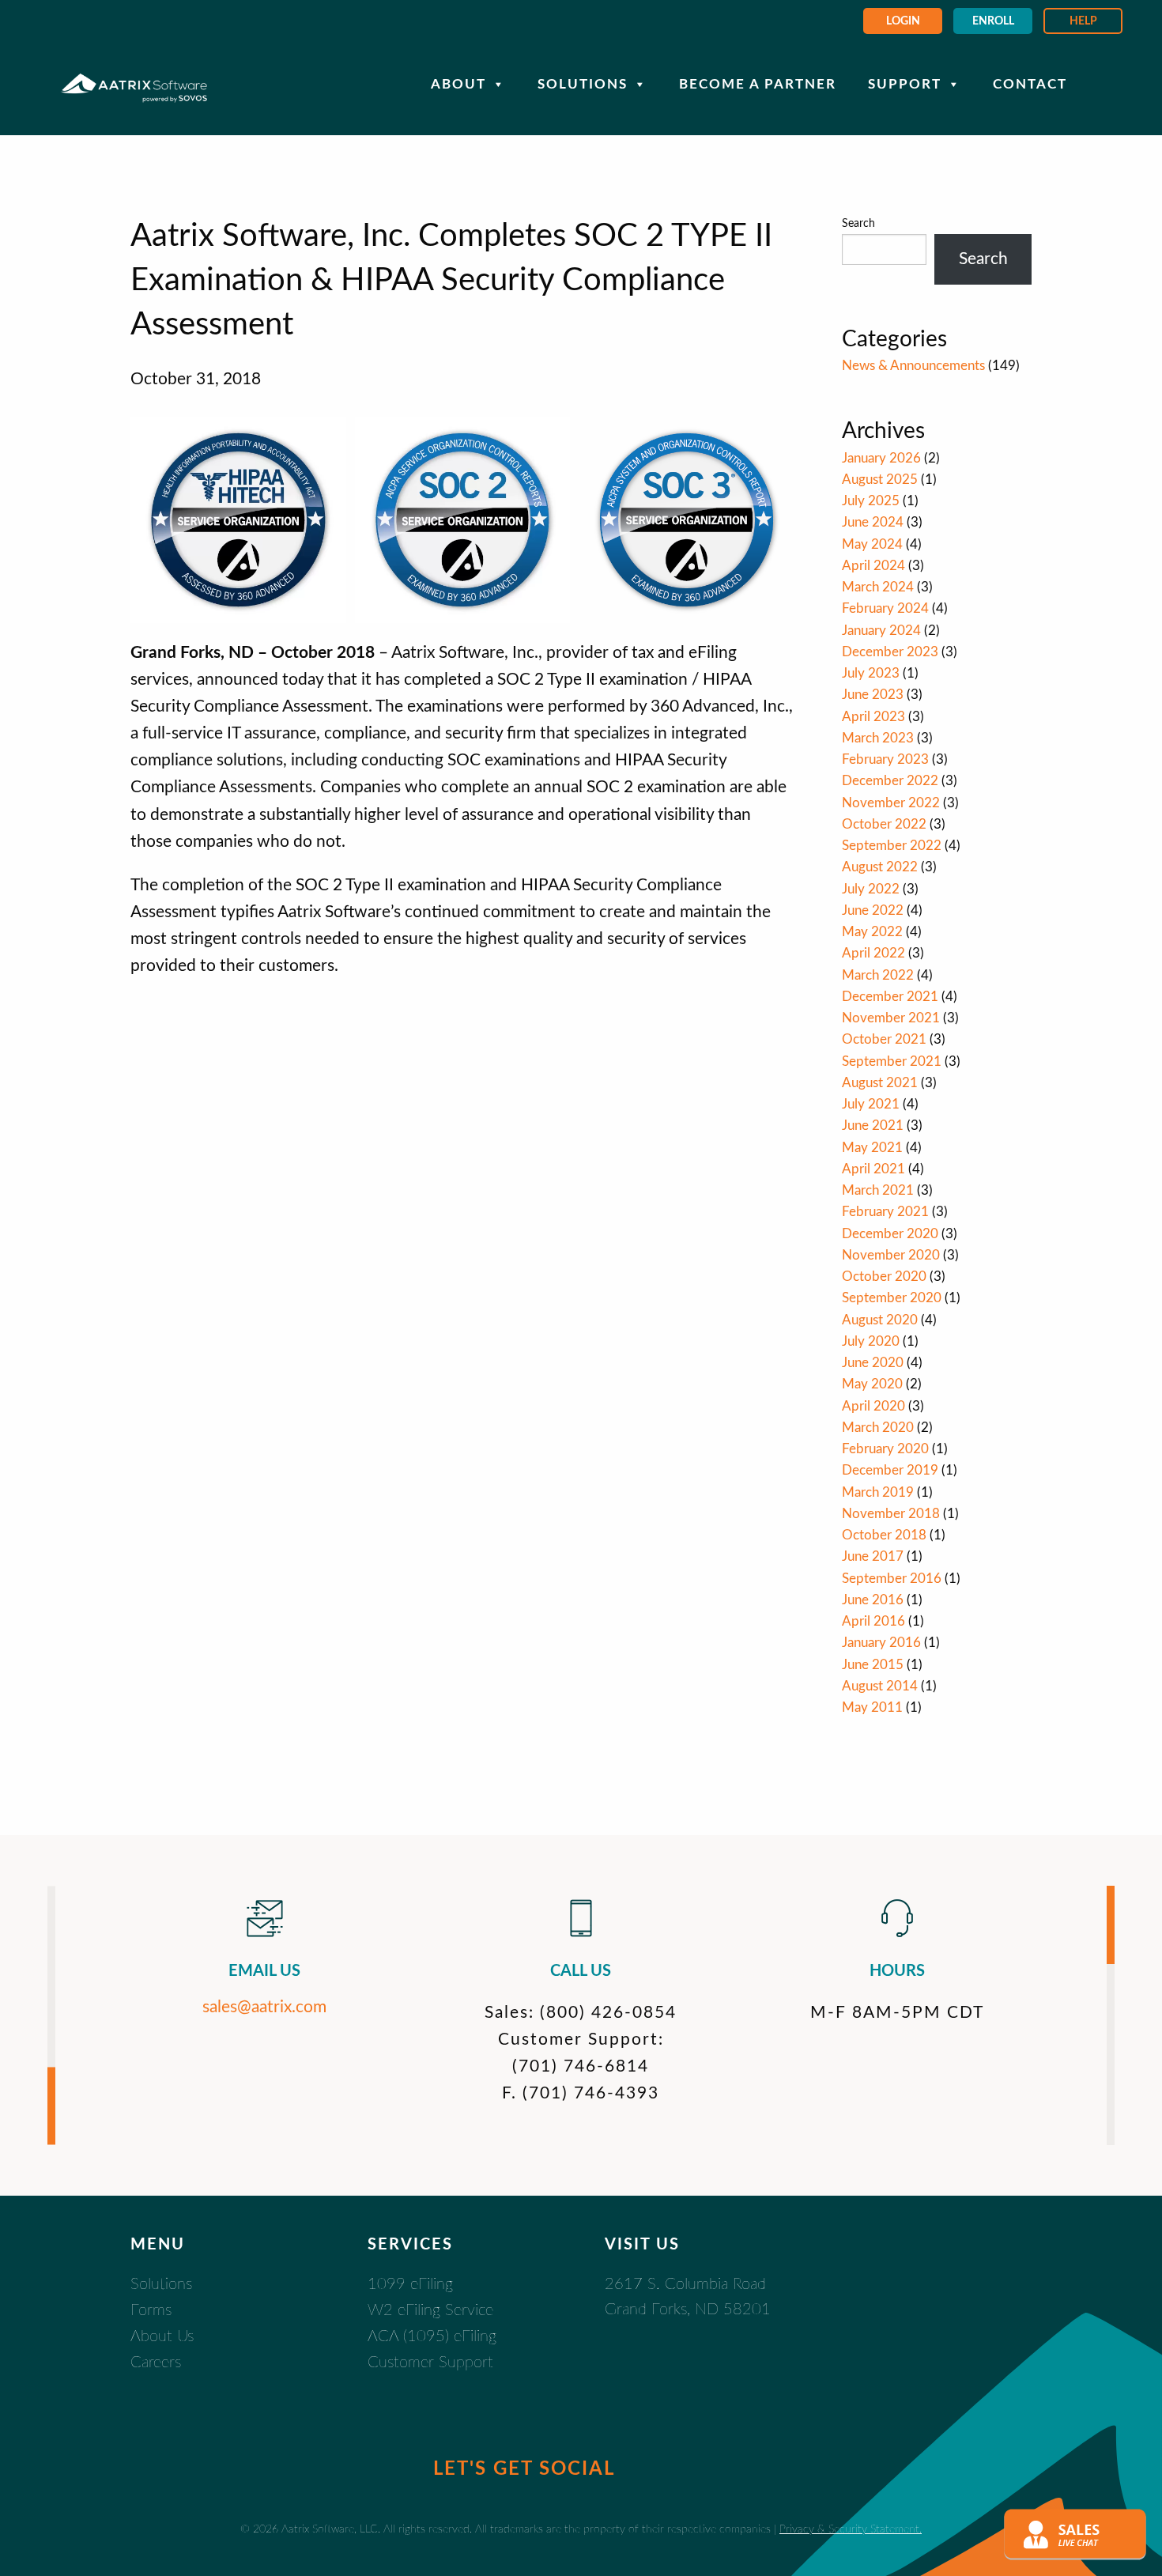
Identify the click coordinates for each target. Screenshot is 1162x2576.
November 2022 (891, 803)
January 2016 (881, 1643)
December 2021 (890, 997)
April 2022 (873, 953)
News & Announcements (913, 366)
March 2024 (878, 587)
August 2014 (880, 1686)
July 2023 (871, 673)
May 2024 (872, 544)
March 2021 (878, 1190)
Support (905, 84)
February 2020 (885, 1449)
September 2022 (892, 846)
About (458, 84)
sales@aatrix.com (264, 2007)
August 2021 (880, 1083)
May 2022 (872, 932)
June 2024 (873, 522)
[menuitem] (903, 21)
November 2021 (891, 1018)
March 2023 (878, 738)
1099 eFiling (410, 2284)
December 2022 (890, 781)
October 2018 (884, 1535)
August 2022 (880, 867)
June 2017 (873, 1556)
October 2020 (884, 1277)
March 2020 (878, 1428)
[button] (1075, 2534)
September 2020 (892, 1298)
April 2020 (873, 1406)
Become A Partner (758, 84)
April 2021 (873, 1169)
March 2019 (878, 1492)
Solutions (583, 84)
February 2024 (885, 608)
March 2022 (878, 975)
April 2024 (873, 566)
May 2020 (872, 1384)
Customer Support (430, 2363)
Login (903, 21)
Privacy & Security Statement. (851, 2529)
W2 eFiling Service (430, 2310)
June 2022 (873, 910)
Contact (1030, 84)
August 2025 (880, 480)
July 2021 (871, 1104)
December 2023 (890, 652)
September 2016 (892, 1579)
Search (858, 224)
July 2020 (871, 1341)
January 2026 (881, 458)
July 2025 (871, 501)
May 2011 (872, 1707)
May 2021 (872, 1148)
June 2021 (873, 1126)
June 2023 (873, 695)
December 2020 (890, 1234)
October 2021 (884, 1039)
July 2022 (871, 889)
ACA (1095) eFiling (432, 2336)
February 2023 (885, 759)
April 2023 (873, 717)
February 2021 (885, 1212)
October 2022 (884, 824)
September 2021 (892, 1061)
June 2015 (873, 1665)
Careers (156, 2363)
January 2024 (881, 631)
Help (1083, 21)
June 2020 (873, 1363)
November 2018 (891, 1514)
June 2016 (873, 1600)
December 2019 (890, 1470)
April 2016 (873, 1621)
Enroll (993, 21)
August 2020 (880, 1320)
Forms (151, 2310)
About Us (162, 2336)
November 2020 (891, 1255)
